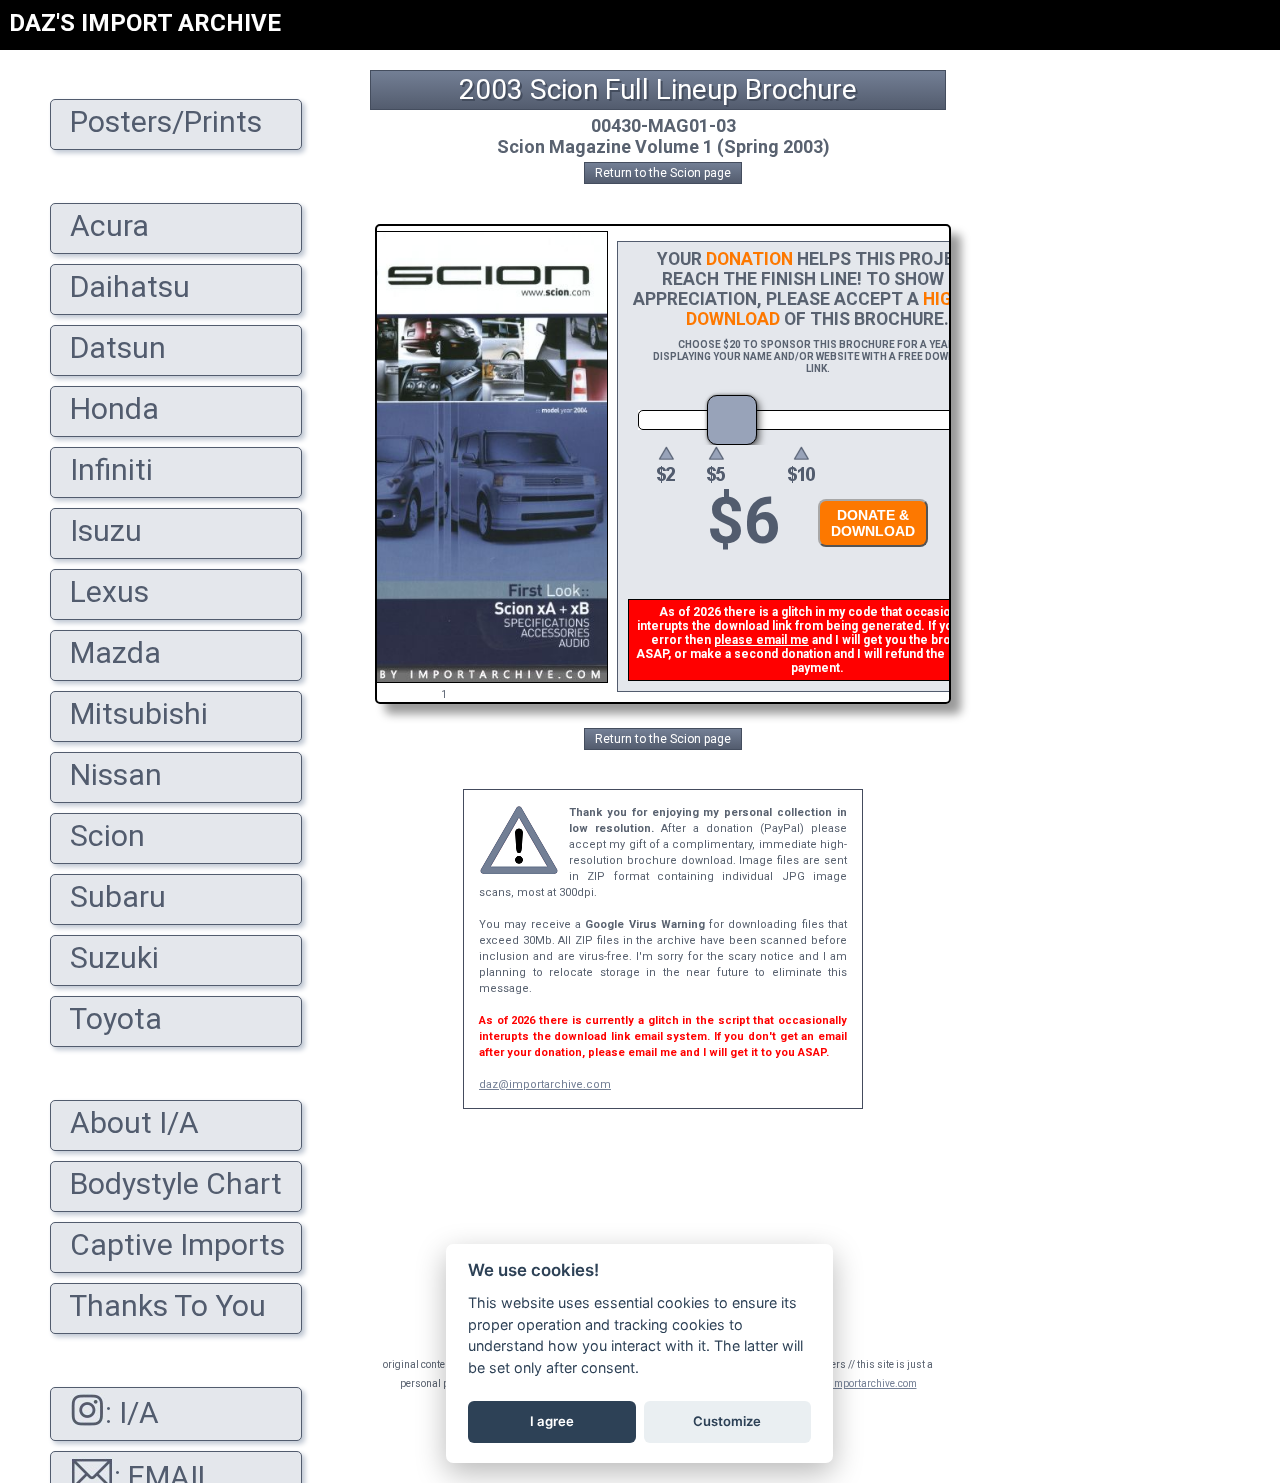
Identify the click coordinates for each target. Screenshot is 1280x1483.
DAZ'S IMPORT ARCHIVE (145, 23)
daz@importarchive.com (545, 1084)
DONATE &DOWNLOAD (873, 523)
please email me (761, 640)
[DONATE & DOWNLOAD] (868, 552)
